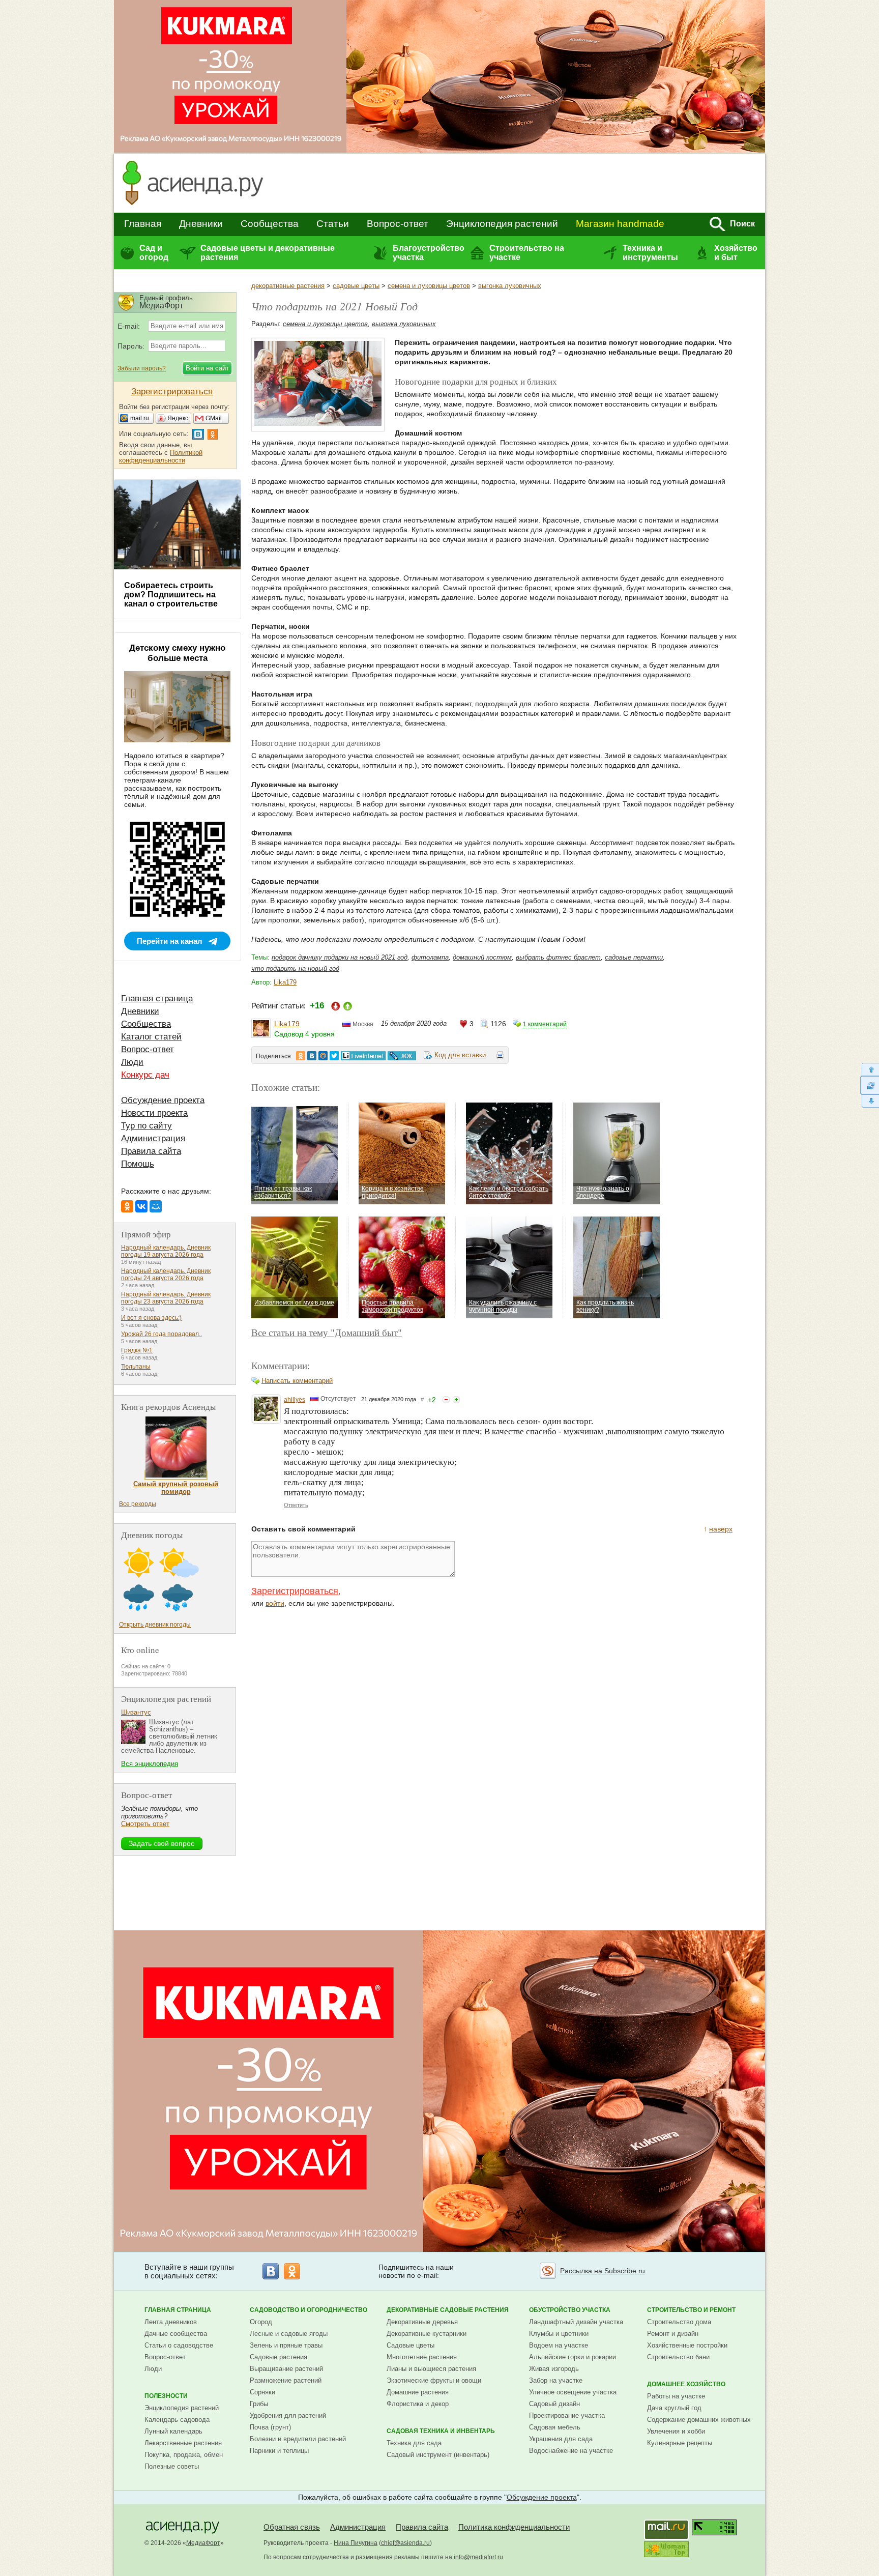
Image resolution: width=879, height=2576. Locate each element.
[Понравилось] (456, 1400)
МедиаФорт (203, 2543)
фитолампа (430, 957)
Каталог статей (151, 1037)
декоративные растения (288, 286)
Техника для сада (414, 2443)
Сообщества (270, 224)
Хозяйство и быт (736, 253)
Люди (132, 1062)
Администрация (153, 1138)
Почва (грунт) (270, 2427)
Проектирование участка (567, 2415)
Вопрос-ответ (398, 224)
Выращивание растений (286, 2369)
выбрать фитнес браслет (558, 957)
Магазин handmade (620, 224)
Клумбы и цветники (559, 2334)
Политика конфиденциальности (514, 2527)
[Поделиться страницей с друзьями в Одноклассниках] (301, 1056)
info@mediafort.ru (478, 2557)
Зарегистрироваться (295, 1591)
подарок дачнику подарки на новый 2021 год (340, 957)
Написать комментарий (297, 1381)
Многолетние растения (422, 2357)
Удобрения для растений (288, 2415)
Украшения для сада (561, 2439)
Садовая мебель (555, 2427)
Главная (143, 224)
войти (275, 1603)
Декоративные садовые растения (448, 2310)
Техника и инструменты (650, 253)
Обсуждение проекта (163, 1100)
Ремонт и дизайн (673, 2334)
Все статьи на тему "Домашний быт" (327, 1332)
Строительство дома (679, 2322)
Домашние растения (418, 2392)
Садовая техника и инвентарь (441, 2431)
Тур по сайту (146, 1126)
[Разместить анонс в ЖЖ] (402, 1056)
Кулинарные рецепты (680, 2443)
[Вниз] (870, 1101)
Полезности (166, 2396)
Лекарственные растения (183, 2443)
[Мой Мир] (156, 1206)
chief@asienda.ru (405, 2543)
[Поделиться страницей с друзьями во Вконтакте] (312, 1056)
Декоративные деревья (422, 2322)
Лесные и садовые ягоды (289, 2334)
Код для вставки (460, 1055)
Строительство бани (678, 2357)
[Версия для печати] (500, 1057)
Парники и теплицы (279, 2451)
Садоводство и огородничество (309, 2310)
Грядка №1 (137, 1350)
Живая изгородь (554, 2369)
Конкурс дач (145, 1075)
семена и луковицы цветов (429, 286)
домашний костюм (482, 957)
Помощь (138, 1164)
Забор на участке (556, 2380)
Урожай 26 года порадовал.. (162, 1334)
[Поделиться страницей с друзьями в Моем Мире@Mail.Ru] (323, 1056)
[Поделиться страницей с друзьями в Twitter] (334, 1056)
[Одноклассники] (127, 1206)
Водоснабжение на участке (571, 2451)
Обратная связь (292, 2527)
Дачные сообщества (176, 2334)
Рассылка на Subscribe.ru (603, 2271)
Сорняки (262, 2392)
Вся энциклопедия (150, 1764)
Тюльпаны (136, 1367)
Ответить (296, 1505)
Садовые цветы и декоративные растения (268, 253)
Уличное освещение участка (573, 2392)
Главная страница (157, 998)
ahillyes (295, 1400)
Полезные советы (172, 2466)
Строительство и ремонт (691, 2310)
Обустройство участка (570, 2310)
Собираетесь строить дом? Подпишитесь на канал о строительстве (171, 595)
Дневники (201, 224)
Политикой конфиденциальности (161, 456)
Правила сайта (151, 1151)
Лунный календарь (173, 2431)
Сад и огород (154, 253)
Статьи (333, 224)
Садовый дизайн (554, 2404)
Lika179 (285, 982)
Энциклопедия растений (502, 224)
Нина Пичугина (356, 2543)
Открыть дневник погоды (155, 1625)
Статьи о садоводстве (179, 2345)
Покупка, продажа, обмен (184, 2455)
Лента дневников (171, 2322)
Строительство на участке (527, 253)
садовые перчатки (634, 957)
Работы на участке (676, 2396)
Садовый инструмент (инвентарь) (438, 2455)
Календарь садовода (177, 2420)
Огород (261, 2322)
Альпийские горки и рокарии (573, 2357)
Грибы (259, 2404)
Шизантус (136, 1712)
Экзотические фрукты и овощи (434, 2380)
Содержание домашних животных (699, 2420)
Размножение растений (286, 2380)
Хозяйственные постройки (687, 2345)
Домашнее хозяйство (686, 2384)
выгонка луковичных (510, 286)
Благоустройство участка (428, 253)
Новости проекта (154, 1113)
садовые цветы (356, 286)
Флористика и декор (418, 2404)
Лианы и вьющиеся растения (431, 2369)
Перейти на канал (170, 941)
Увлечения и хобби (676, 2431)
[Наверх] (870, 1069)
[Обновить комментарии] (870, 1085)
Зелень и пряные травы (286, 2345)
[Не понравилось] (446, 1400)
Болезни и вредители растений (298, 2439)
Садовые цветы (411, 2345)
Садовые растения (279, 2357)
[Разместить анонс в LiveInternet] (363, 1056)
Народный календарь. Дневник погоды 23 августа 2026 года (166, 1298)
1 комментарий (545, 1024)
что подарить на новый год (295, 968)
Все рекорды (138, 1504)
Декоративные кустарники (427, 2334)
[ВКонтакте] (141, 1206)
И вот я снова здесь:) (151, 1318)
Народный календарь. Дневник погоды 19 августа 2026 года (166, 1251)
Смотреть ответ (145, 1824)
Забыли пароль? (142, 368)
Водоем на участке (559, 2345)
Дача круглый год (674, 2408)
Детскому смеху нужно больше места (177, 653)
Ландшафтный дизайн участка (576, 2322)
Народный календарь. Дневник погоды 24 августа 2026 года (166, 1275)
